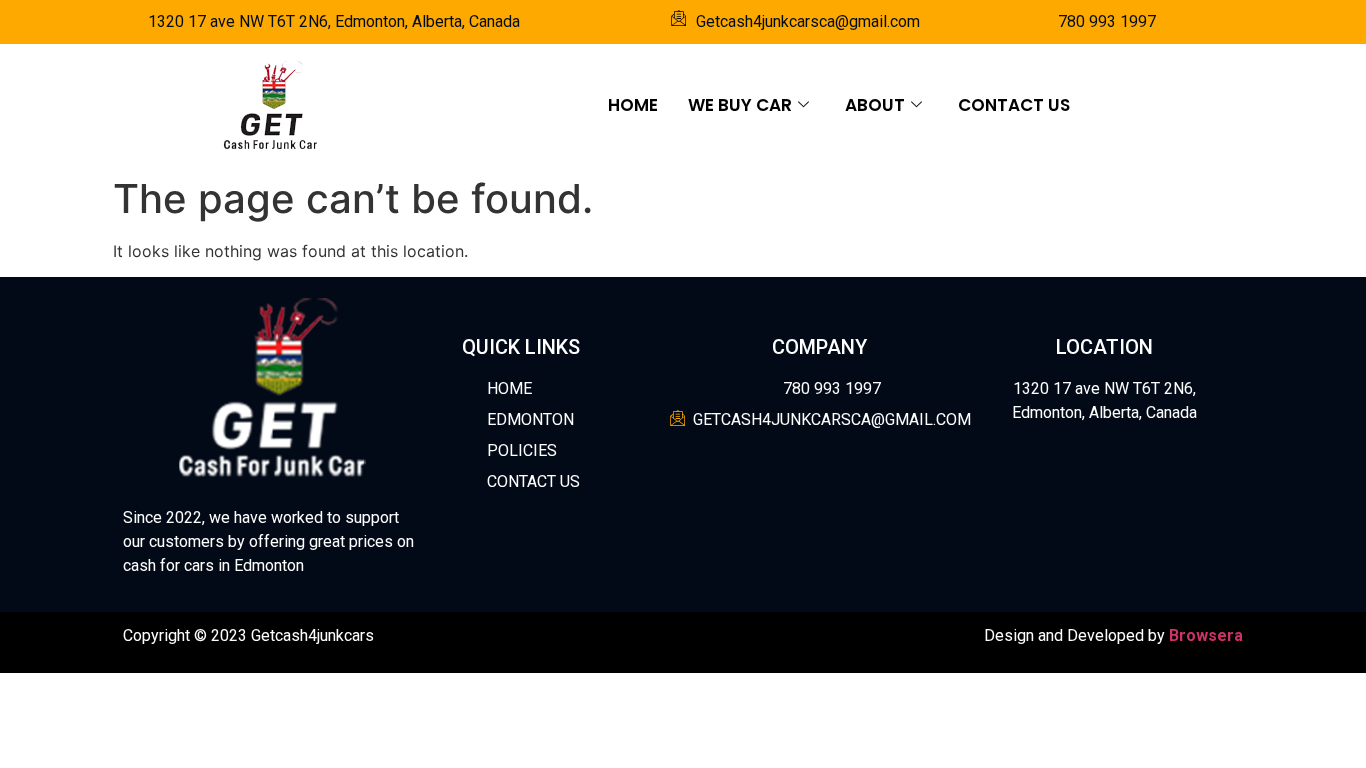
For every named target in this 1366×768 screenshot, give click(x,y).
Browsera (1206, 635)
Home (633, 105)
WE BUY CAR (740, 105)
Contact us (1014, 105)
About (875, 105)
